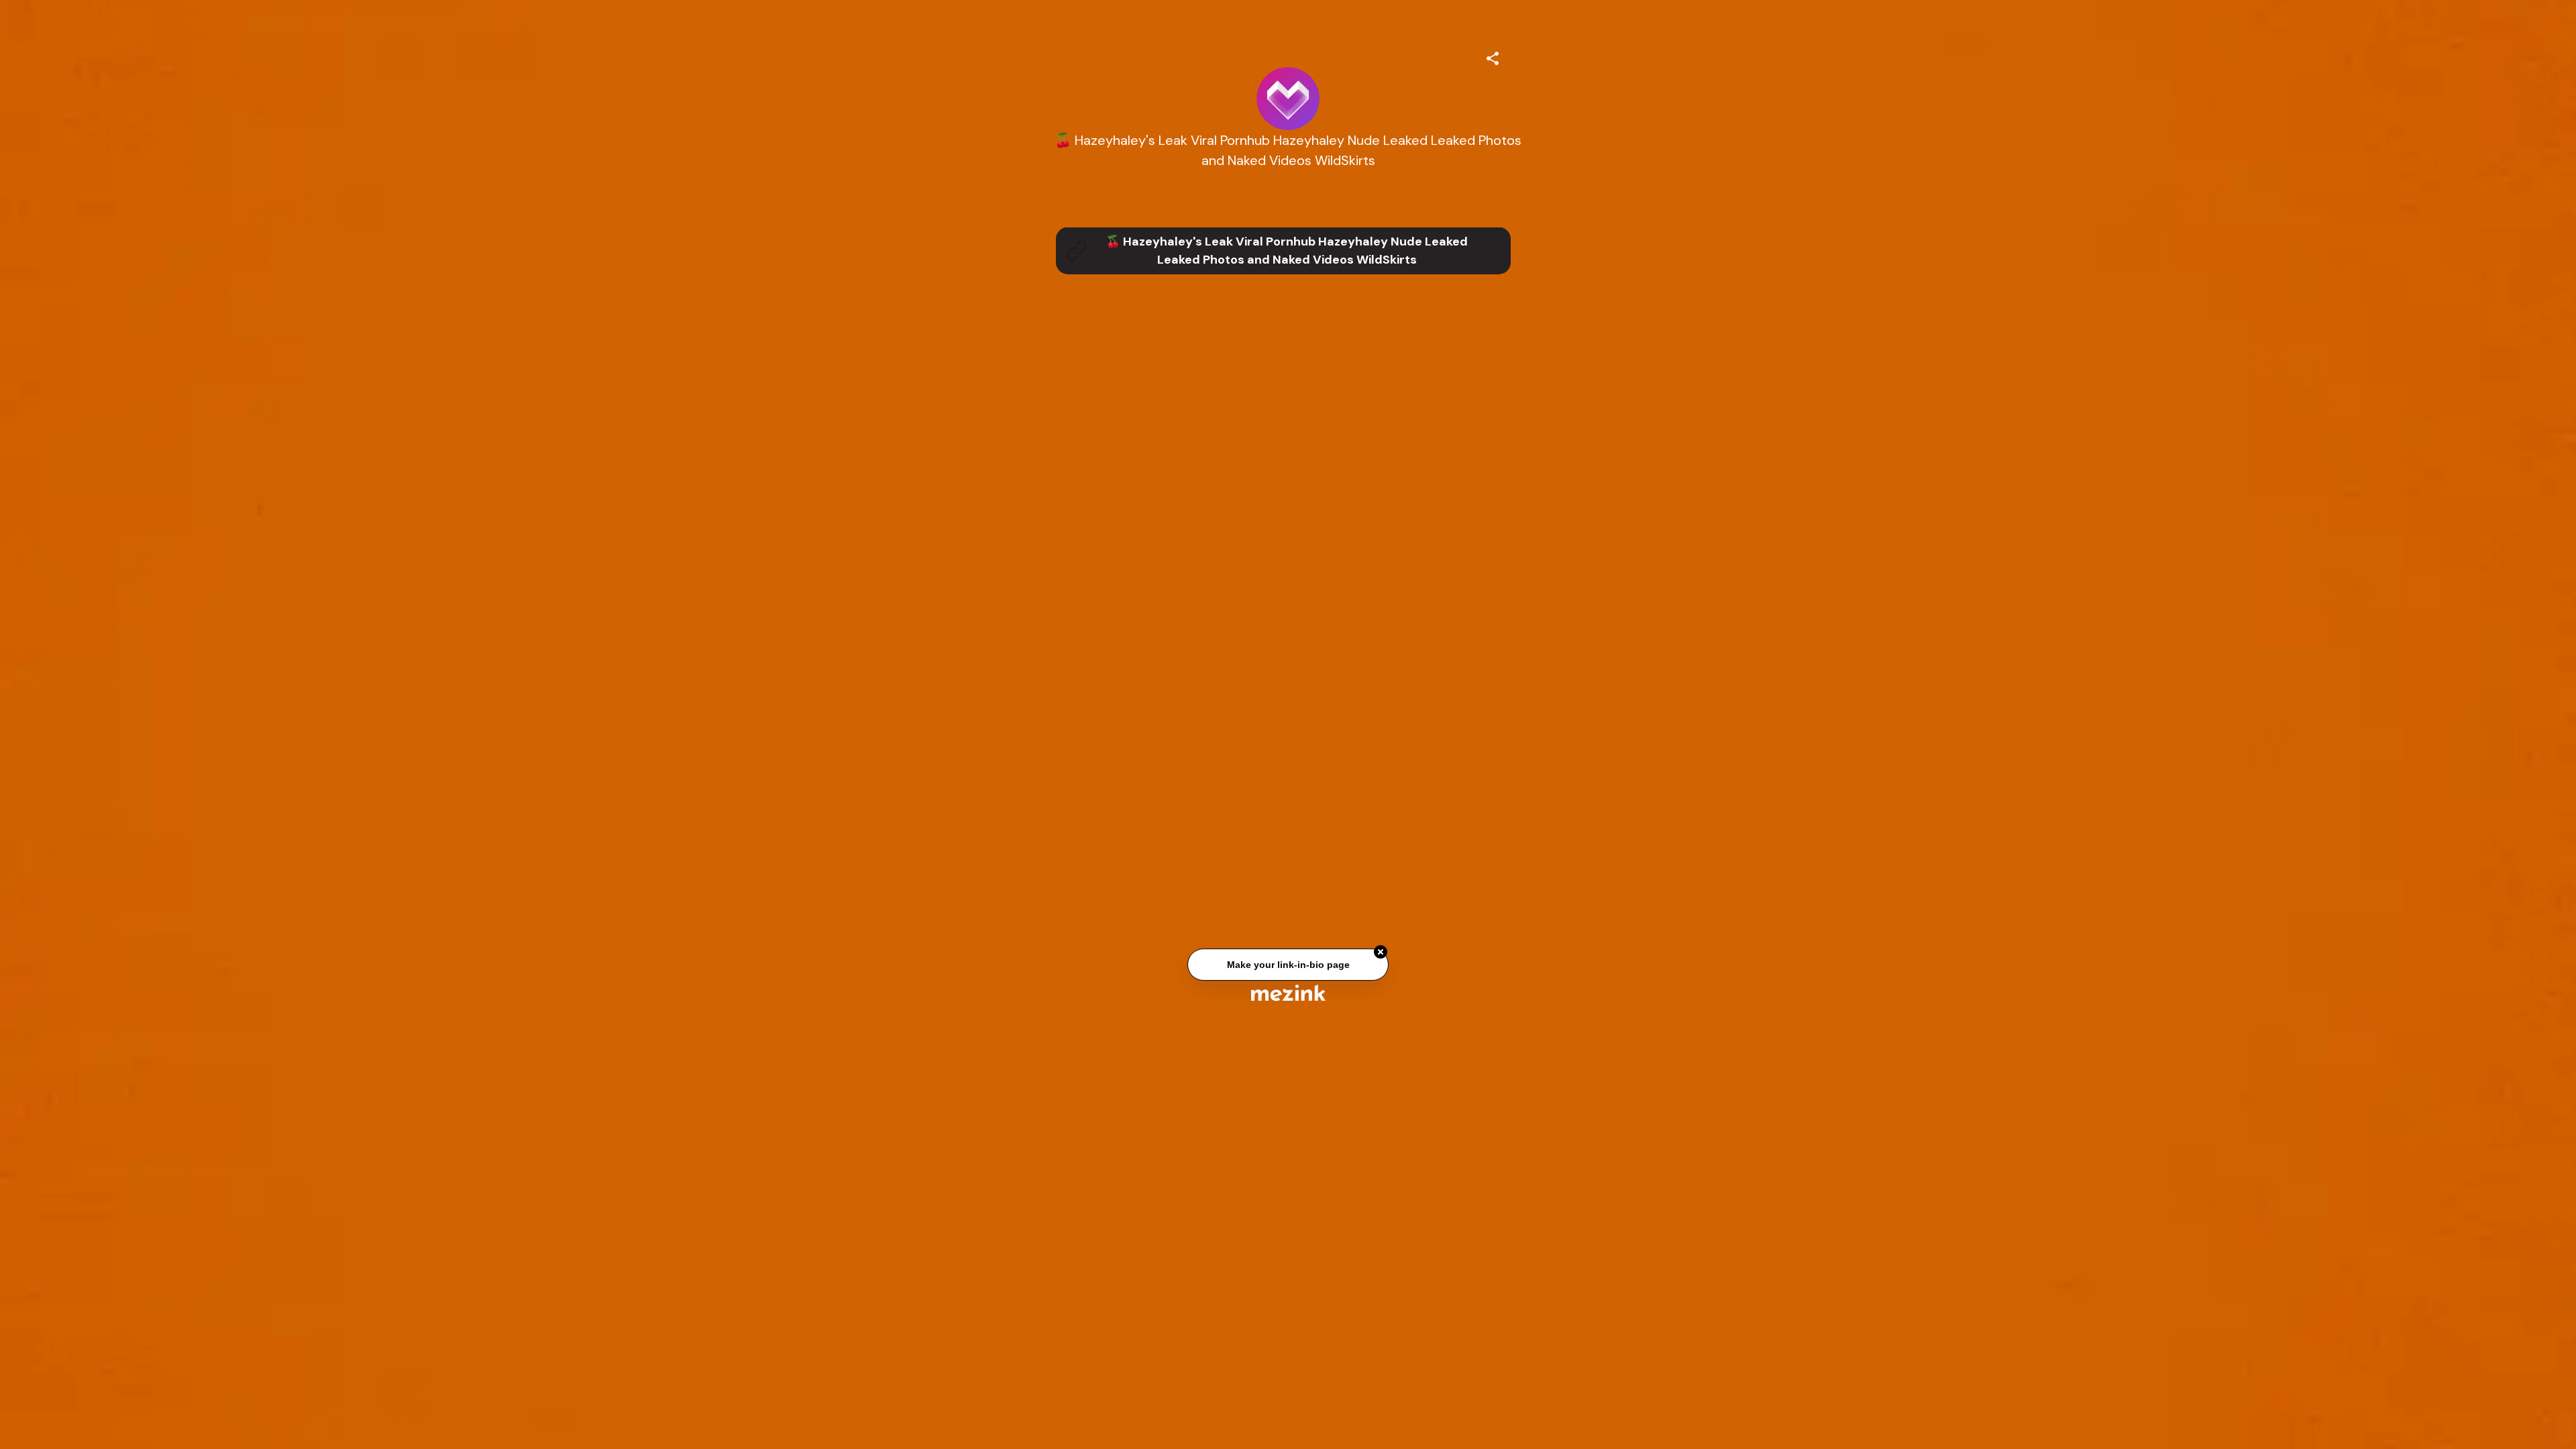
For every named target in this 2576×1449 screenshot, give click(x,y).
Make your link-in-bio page (1288, 969)
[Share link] (1493, 56)
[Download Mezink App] (1288, 992)
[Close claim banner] (1381, 956)
